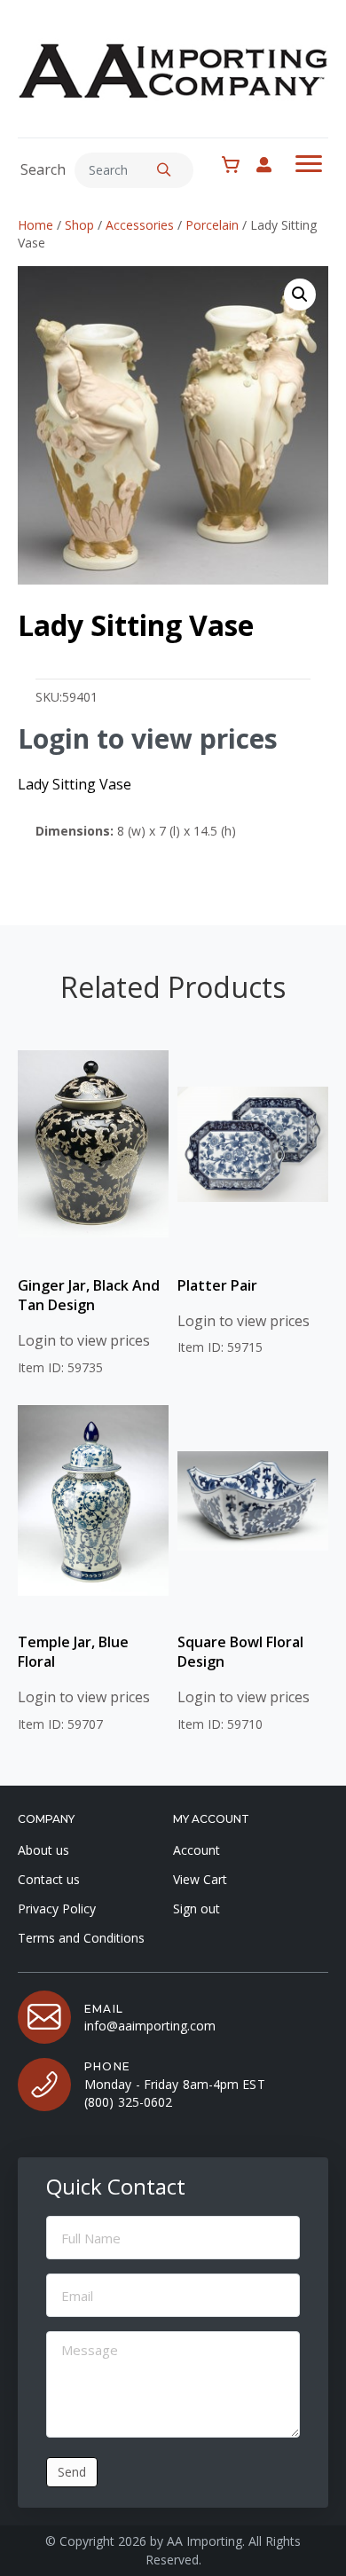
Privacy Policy (57, 1908)
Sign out (197, 1908)
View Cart (200, 1879)
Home (35, 225)
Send (72, 2472)
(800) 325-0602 (128, 2102)
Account (197, 1850)
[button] (164, 170)
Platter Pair (217, 1285)
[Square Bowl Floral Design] (253, 1501)
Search (43, 169)
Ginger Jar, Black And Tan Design (89, 1295)
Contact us (49, 1879)
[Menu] (309, 164)
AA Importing (204, 2541)
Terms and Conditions (81, 1938)
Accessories (140, 225)
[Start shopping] (235, 165)
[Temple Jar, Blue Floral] (93, 1501)
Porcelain (212, 225)
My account (273, 165)
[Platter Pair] (253, 1144)
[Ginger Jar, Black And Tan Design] (93, 1144)
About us (43, 1850)
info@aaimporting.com (150, 2026)
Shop (79, 225)
